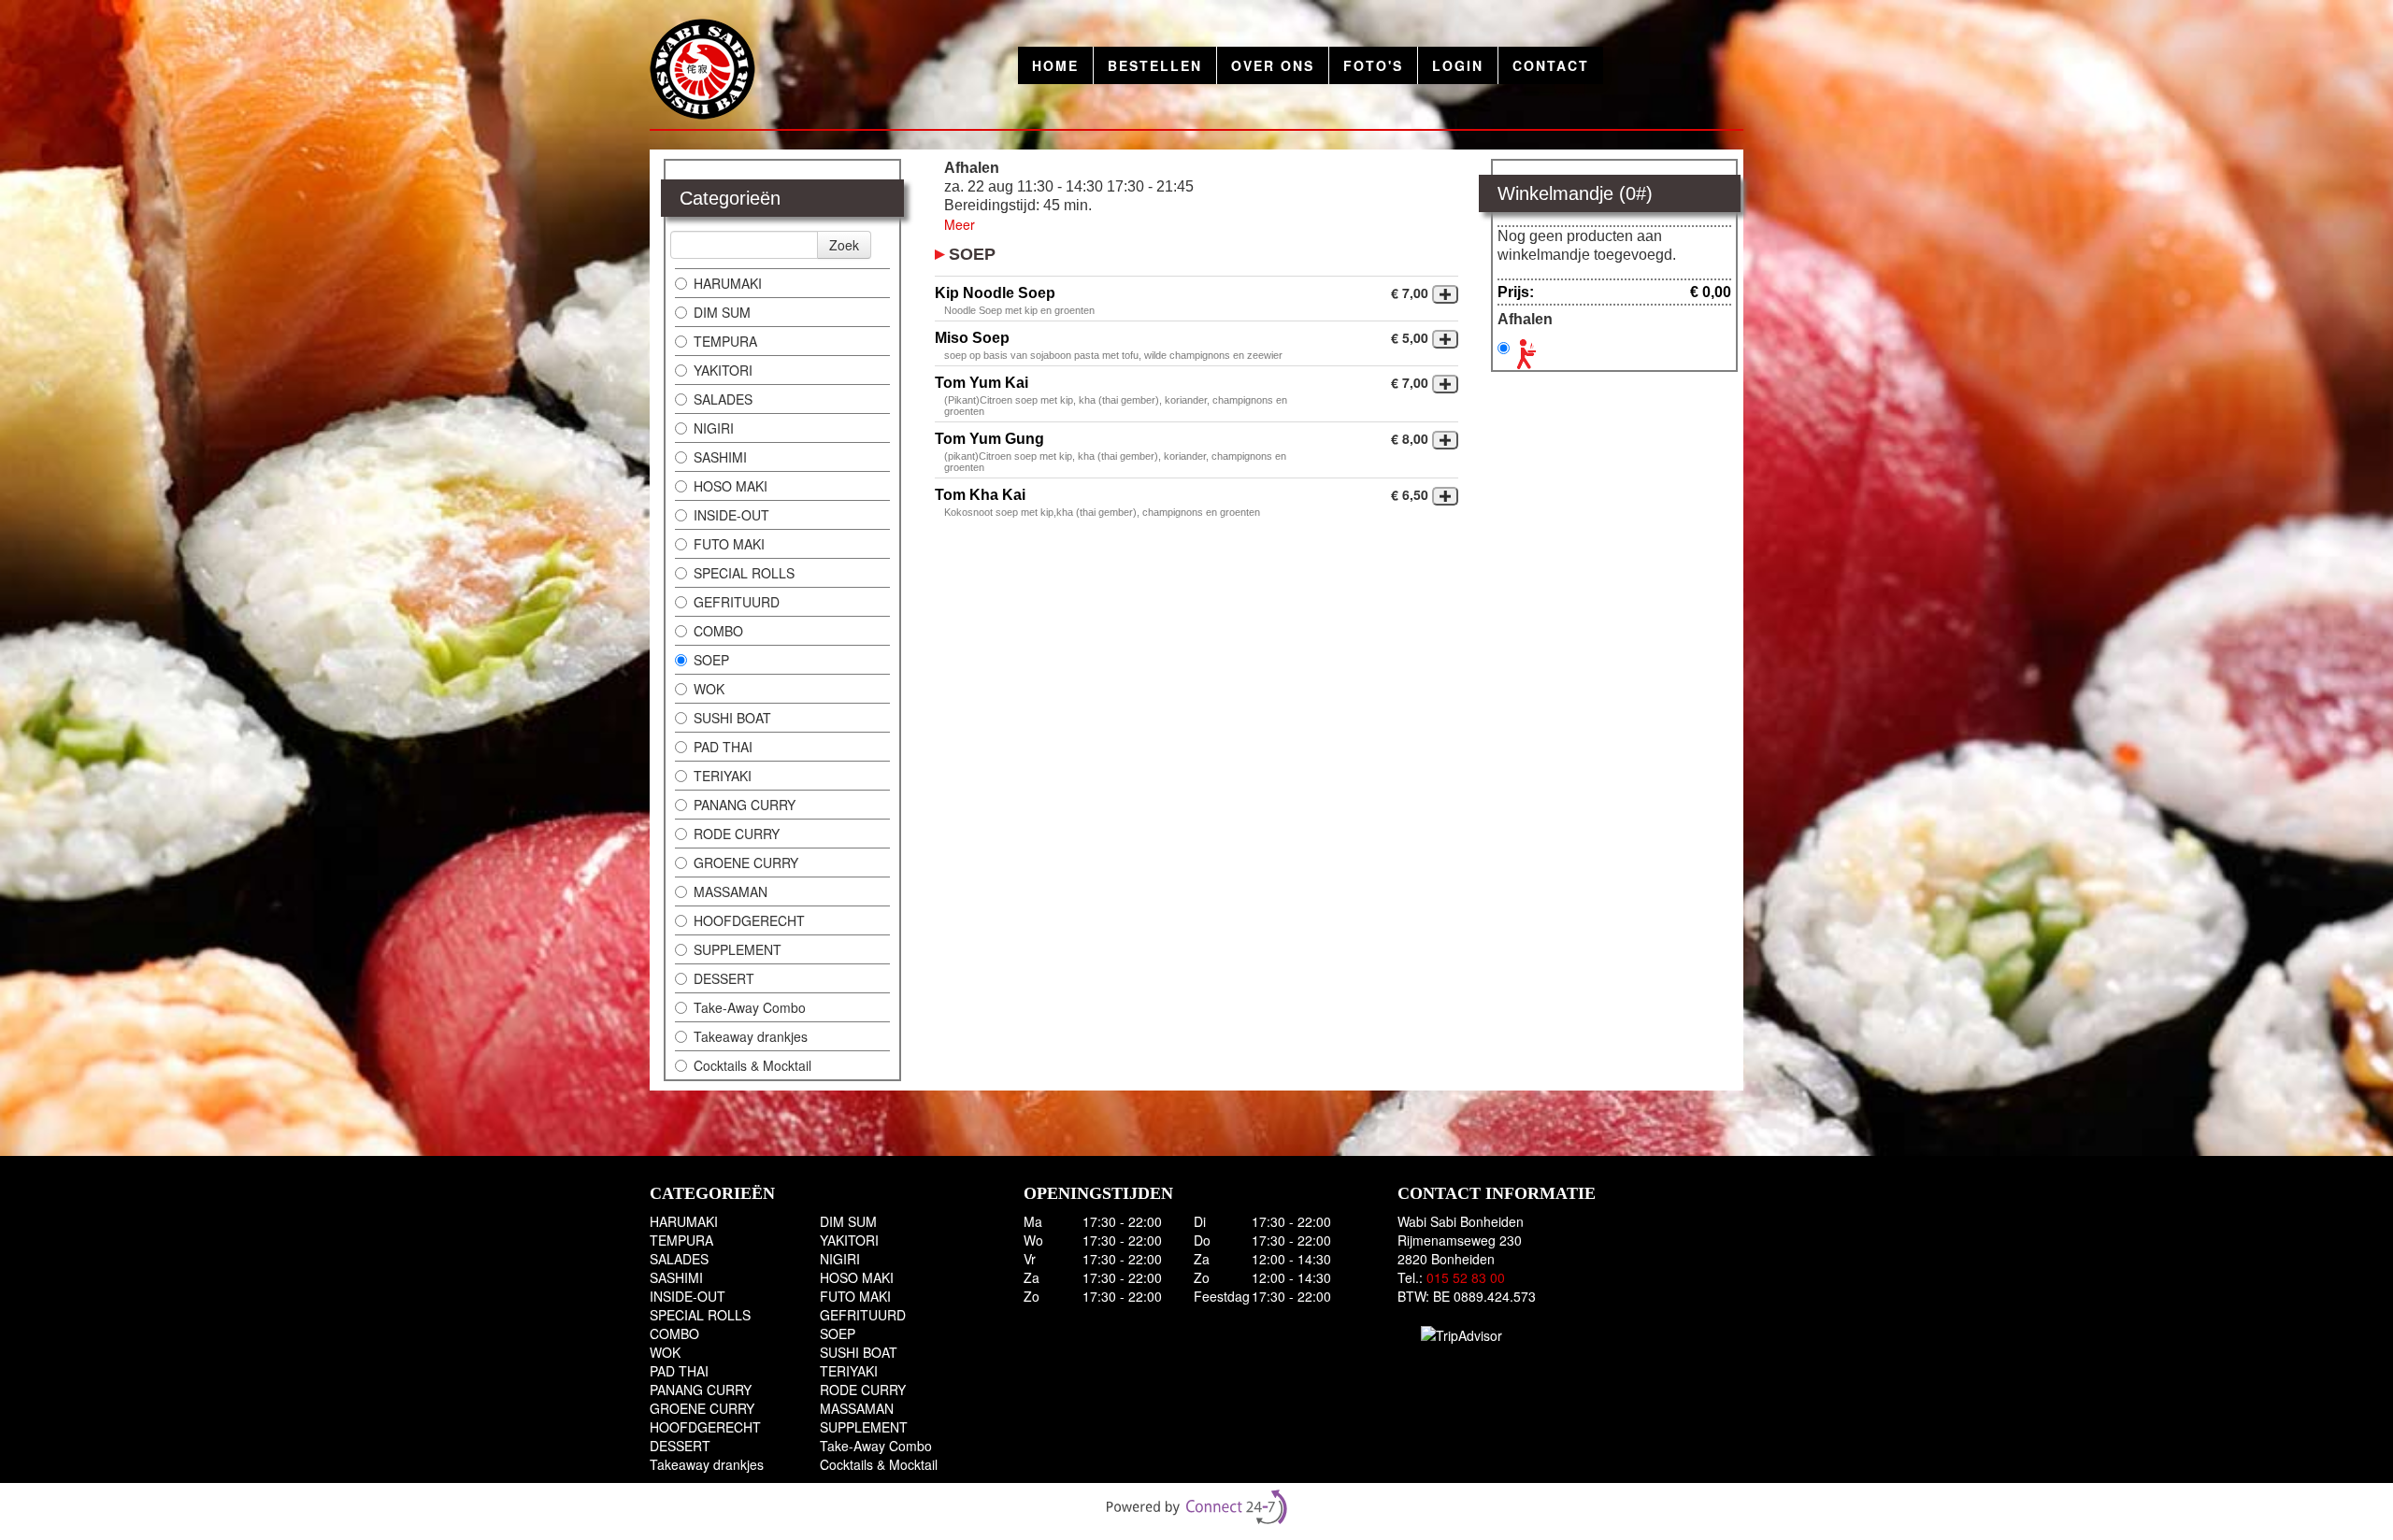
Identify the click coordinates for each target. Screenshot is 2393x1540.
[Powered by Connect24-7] (1196, 1507)
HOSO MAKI (731, 486)
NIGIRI (714, 428)
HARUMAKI (728, 283)
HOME (1055, 65)
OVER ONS (1273, 65)
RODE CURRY (737, 834)
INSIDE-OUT (731, 515)
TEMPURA (725, 341)
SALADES (723, 399)
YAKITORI (723, 370)
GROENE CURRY (746, 863)
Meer (960, 224)
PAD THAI (723, 747)
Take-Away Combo (750, 1007)
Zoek (844, 245)
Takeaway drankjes (751, 1036)
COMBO (718, 631)
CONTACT (1551, 65)
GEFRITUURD (737, 602)
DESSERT (724, 978)
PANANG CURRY (745, 805)
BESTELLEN (1155, 65)
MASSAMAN (731, 891)
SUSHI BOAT (732, 718)
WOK (709, 689)
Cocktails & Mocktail (752, 1065)
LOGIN (1458, 65)
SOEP (711, 660)
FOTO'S (1373, 65)
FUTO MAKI (729, 544)
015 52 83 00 (1466, 1277)
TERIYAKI (723, 776)
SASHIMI (720, 457)
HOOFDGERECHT (749, 920)
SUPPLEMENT (738, 949)
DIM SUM (722, 312)
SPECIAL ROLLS (744, 573)
